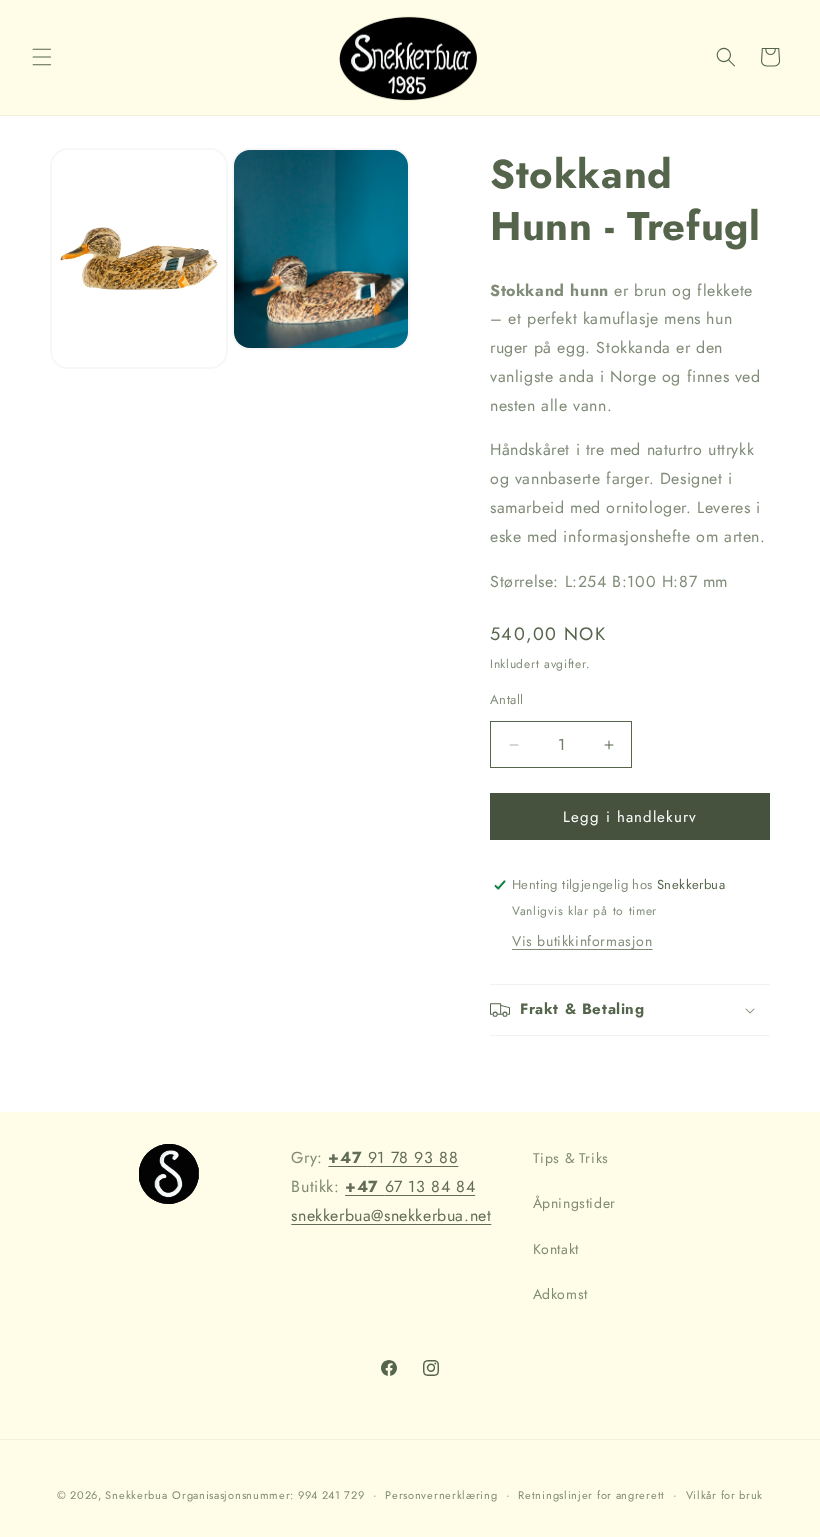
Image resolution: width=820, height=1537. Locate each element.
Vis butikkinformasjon (582, 941)
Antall (506, 699)
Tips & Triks (571, 1158)
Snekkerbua (136, 1495)
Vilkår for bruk (725, 1495)
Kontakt (556, 1249)
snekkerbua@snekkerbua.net (391, 1215)
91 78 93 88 (393, 1157)
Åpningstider (574, 1203)
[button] (42, 57)
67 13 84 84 (410, 1186)
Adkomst (560, 1294)
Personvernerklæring (441, 1495)
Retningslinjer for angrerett (591, 1495)
